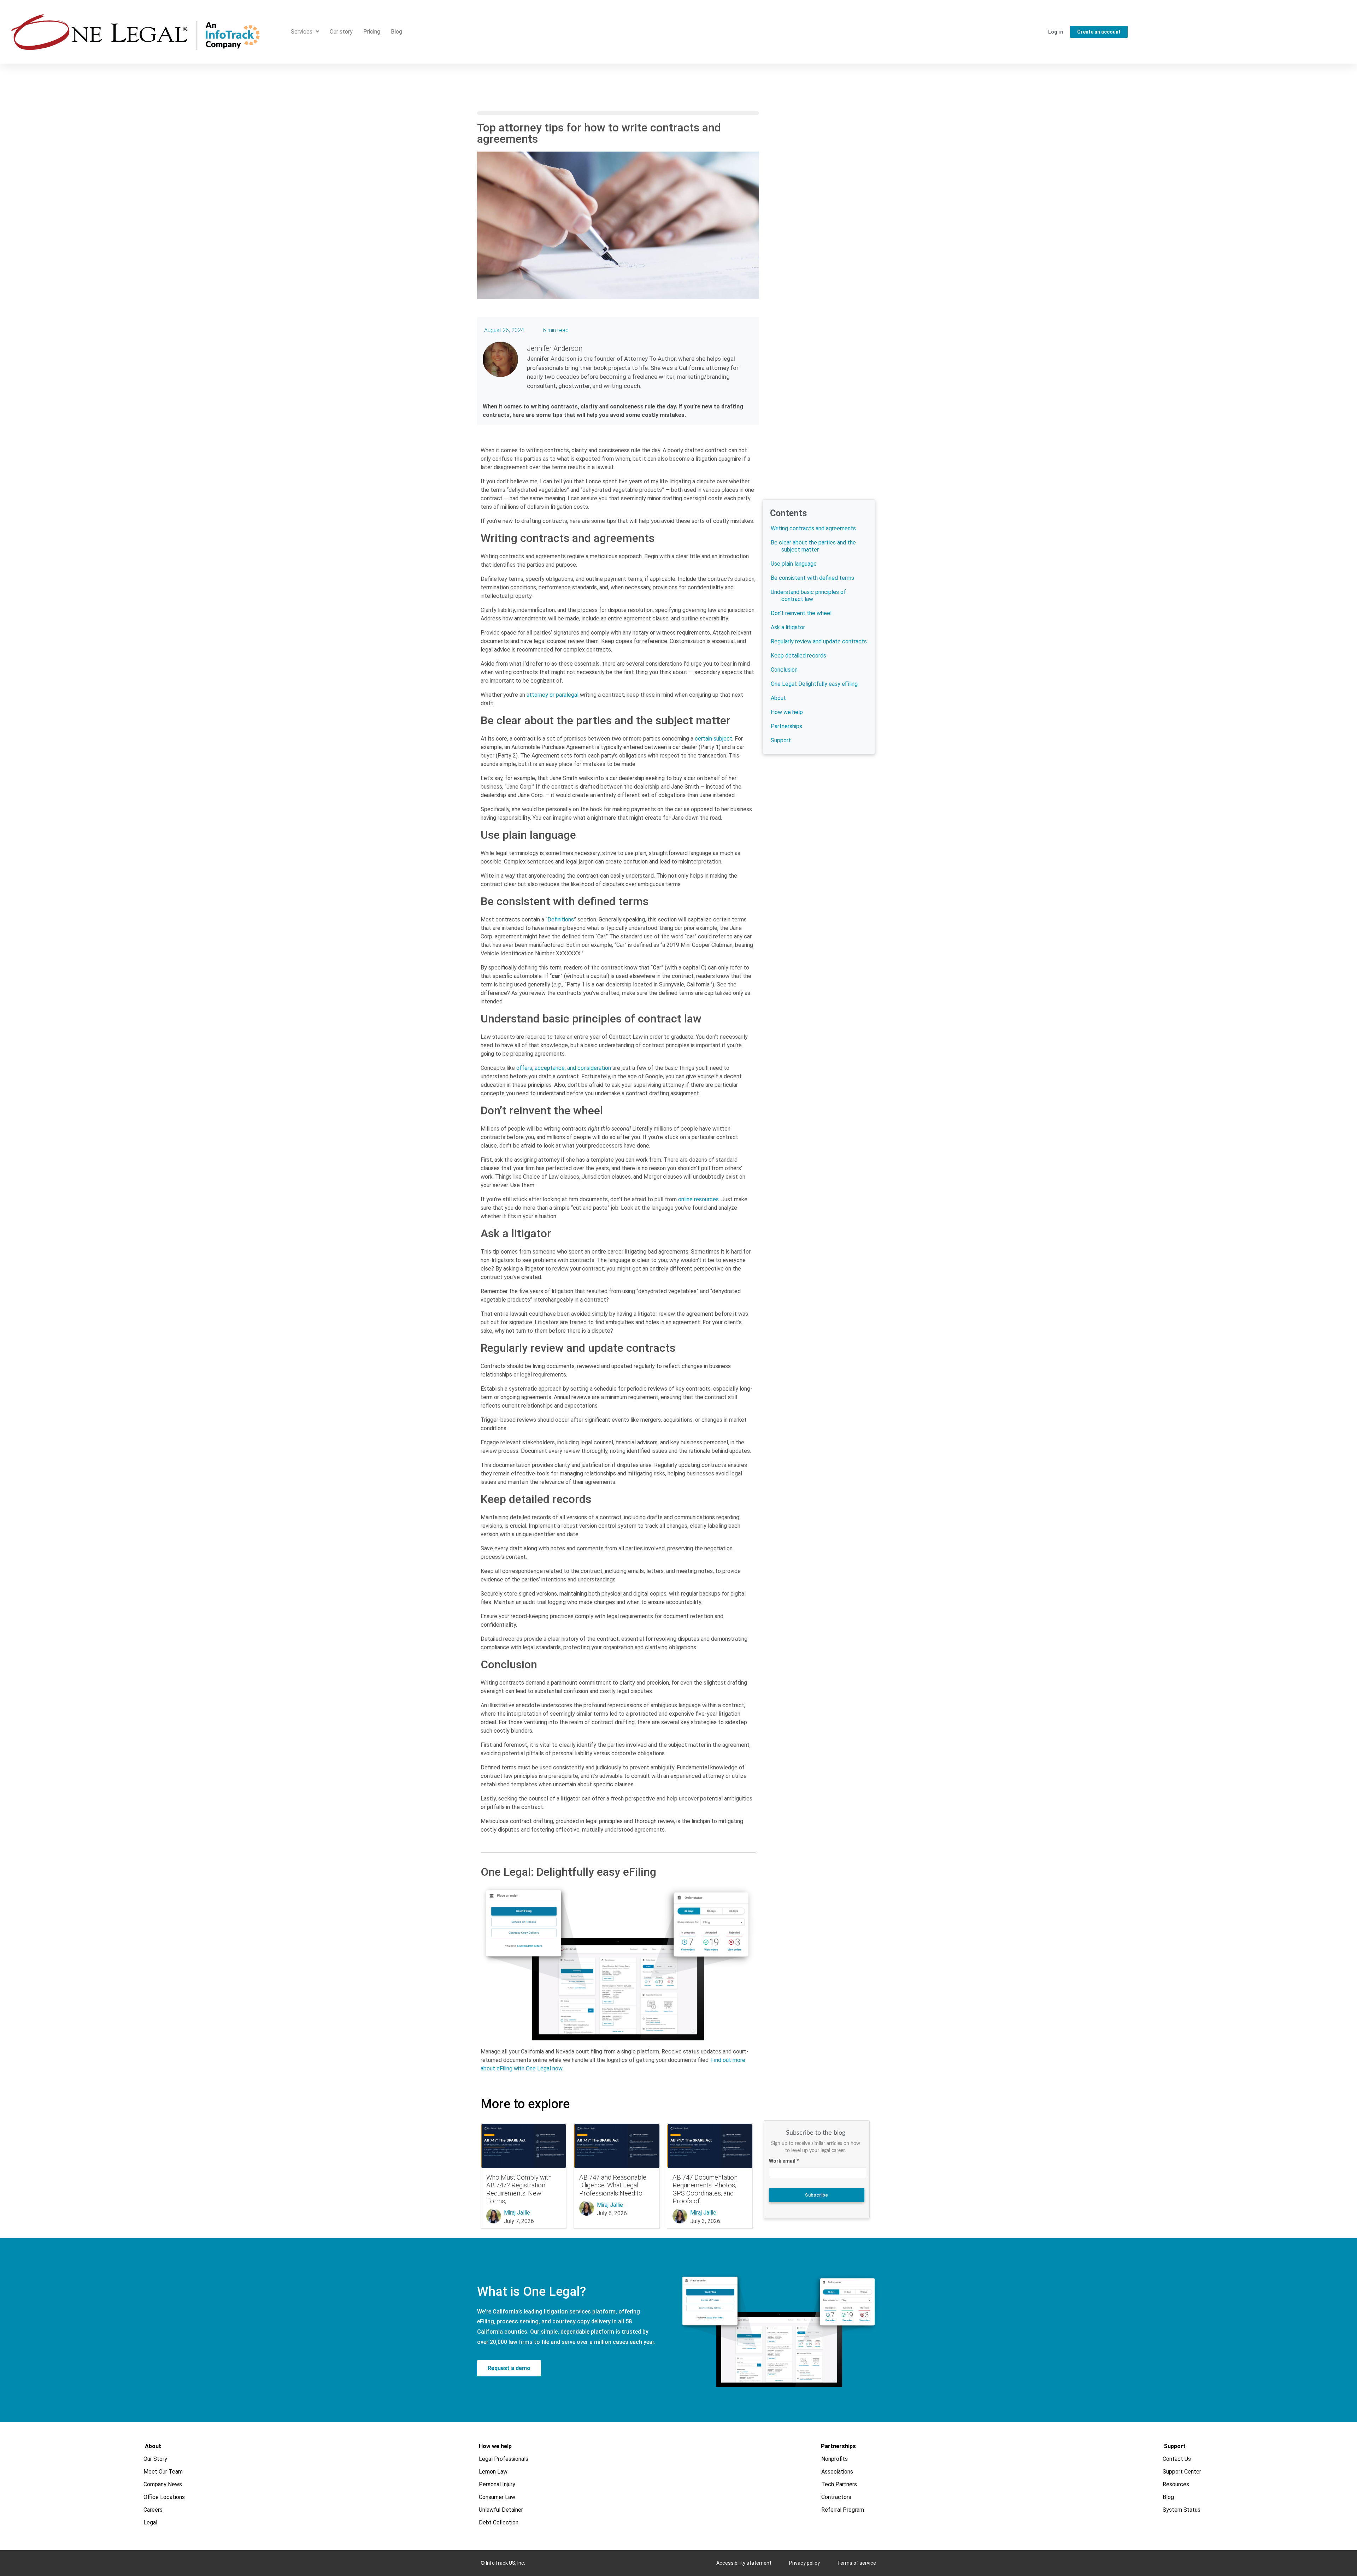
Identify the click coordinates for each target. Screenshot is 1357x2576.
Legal (151, 2522)
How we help (787, 712)
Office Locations (165, 2497)
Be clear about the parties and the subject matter (813, 546)
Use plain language (794, 564)
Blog (396, 32)
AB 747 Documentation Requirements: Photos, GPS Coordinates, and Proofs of (705, 2189)
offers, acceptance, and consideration (564, 1068)
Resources (1176, 2484)
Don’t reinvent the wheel (801, 613)
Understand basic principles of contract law (808, 596)
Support (781, 740)
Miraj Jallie (517, 2213)
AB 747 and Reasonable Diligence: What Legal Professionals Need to (613, 2185)
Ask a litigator (788, 627)
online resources (698, 1199)
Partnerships (786, 726)
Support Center (1182, 2472)
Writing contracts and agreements (813, 528)
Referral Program (843, 2510)
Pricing (372, 32)
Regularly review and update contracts (819, 641)
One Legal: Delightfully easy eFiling (814, 684)
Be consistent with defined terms (812, 578)
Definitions (561, 919)
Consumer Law (497, 2497)
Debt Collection (499, 2522)
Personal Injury (497, 2484)
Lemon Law (493, 2472)
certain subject (713, 739)
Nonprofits (835, 2459)
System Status (1182, 2510)
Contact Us (1177, 2459)
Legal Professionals (504, 2459)
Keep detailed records (798, 656)
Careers (153, 2510)
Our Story (156, 2459)
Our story (341, 32)
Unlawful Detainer (501, 2510)
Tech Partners (839, 2484)
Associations (838, 2472)
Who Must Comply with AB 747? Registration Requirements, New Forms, (519, 2189)
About (778, 698)
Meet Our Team (163, 2472)
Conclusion (784, 670)
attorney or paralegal (553, 695)
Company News (163, 2484)
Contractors (837, 2497)
